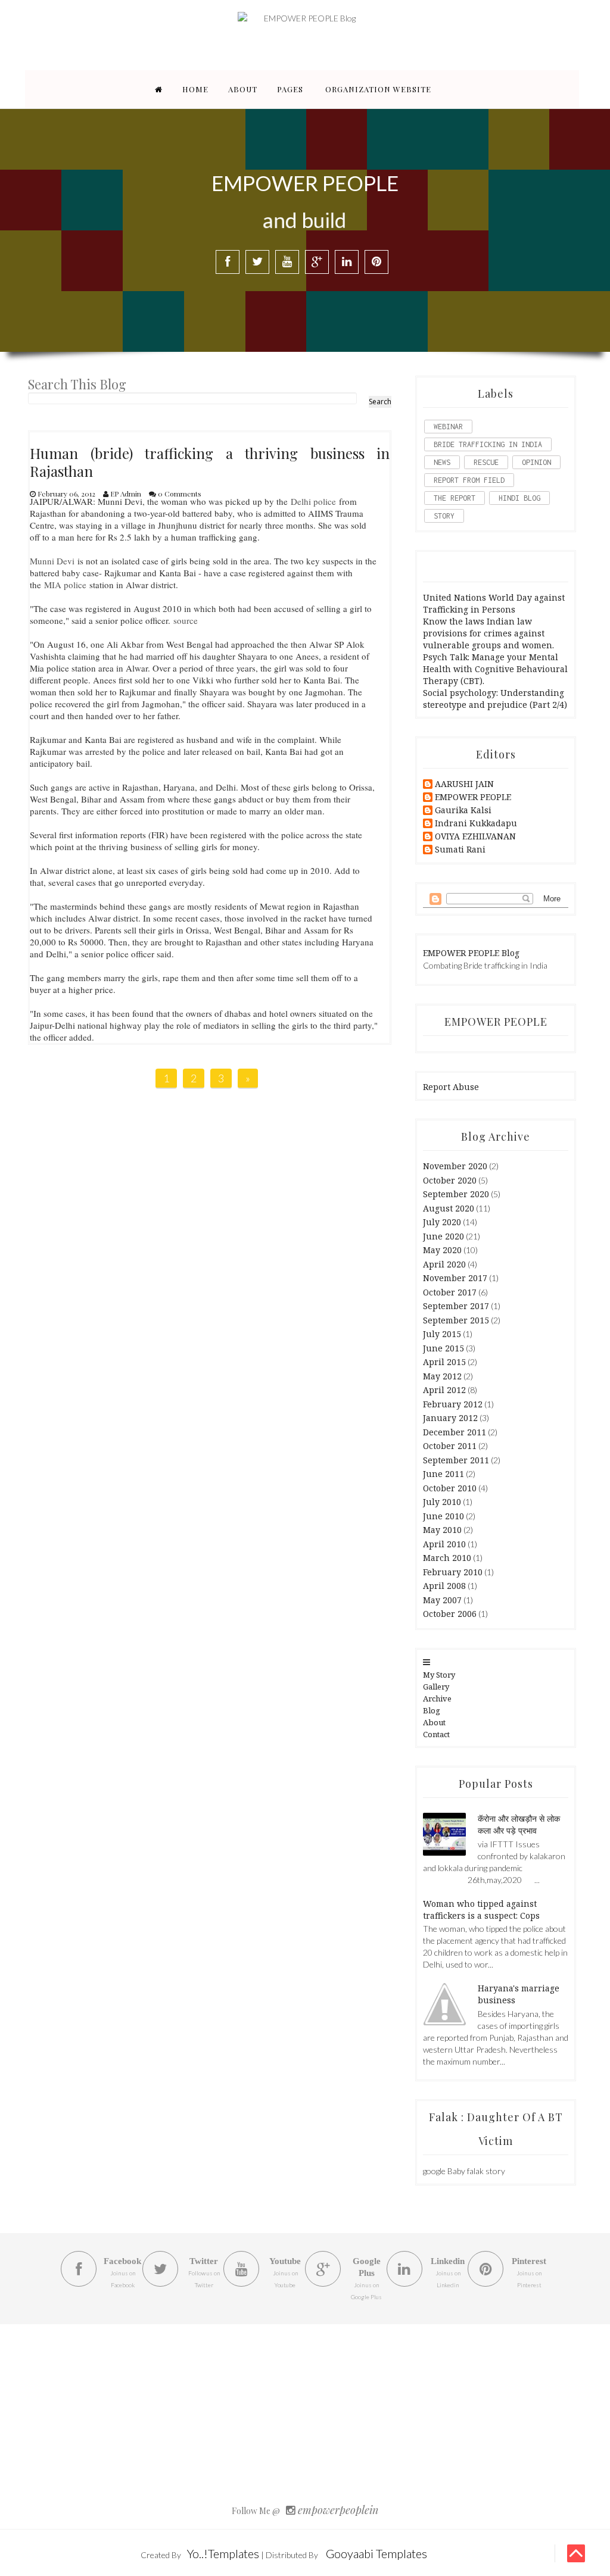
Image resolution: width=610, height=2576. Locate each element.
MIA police (65, 585)
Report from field (469, 480)
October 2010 (450, 1488)
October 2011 (450, 1446)
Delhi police (313, 501)
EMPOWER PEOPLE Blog (471, 953)
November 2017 (455, 1278)
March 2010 (447, 1558)
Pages (290, 89)
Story (444, 516)
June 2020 (444, 1236)
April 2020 (444, 1264)
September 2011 (456, 1460)
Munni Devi (52, 561)
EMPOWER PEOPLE (473, 797)
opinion (536, 462)
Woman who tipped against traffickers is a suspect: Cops (481, 1910)
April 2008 (444, 1586)
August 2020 (449, 1208)
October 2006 (450, 1614)
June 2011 (444, 1474)
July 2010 (442, 1502)
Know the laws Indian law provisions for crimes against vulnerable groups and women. (488, 633)
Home (195, 89)
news (442, 462)
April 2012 (444, 1390)
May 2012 (442, 1376)
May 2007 (442, 1600)
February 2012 (453, 1404)
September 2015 (456, 1320)
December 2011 (455, 1432)
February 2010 (453, 1572)
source (186, 620)
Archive (437, 1698)
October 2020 (450, 1180)
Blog (432, 1710)
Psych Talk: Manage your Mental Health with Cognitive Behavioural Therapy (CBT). (495, 669)
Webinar (448, 427)
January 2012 (450, 1418)
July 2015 (442, 1334)
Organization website (378, 89)
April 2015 (444, 1362)
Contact (436, 1734)
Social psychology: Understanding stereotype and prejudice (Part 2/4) (495, 699)
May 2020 (442, 1250)
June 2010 (444, 1516)
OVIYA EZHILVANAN (475, 837)
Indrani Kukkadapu (476, 824)
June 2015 (444, 1348)
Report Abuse (451, 1087)
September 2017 (456, 1306)
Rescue (486, 462)
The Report (455, 498)
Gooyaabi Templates (376, 2553)
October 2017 (450, 1292)
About (243, 89)
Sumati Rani (460, 850)
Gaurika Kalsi (463, 811)
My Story (439, 1675)
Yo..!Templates (223, 2553)
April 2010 (444, 1544)
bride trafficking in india (488, 444)
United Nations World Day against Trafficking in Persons (494, 603)
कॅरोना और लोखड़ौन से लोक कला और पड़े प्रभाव (519, 1824)
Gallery (436, 1687)
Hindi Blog (519, 498)
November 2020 (455, 1166)
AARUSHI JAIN (464, 784)
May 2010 (442, 1530)
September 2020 (456, 1194)
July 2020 (442, 1222)
